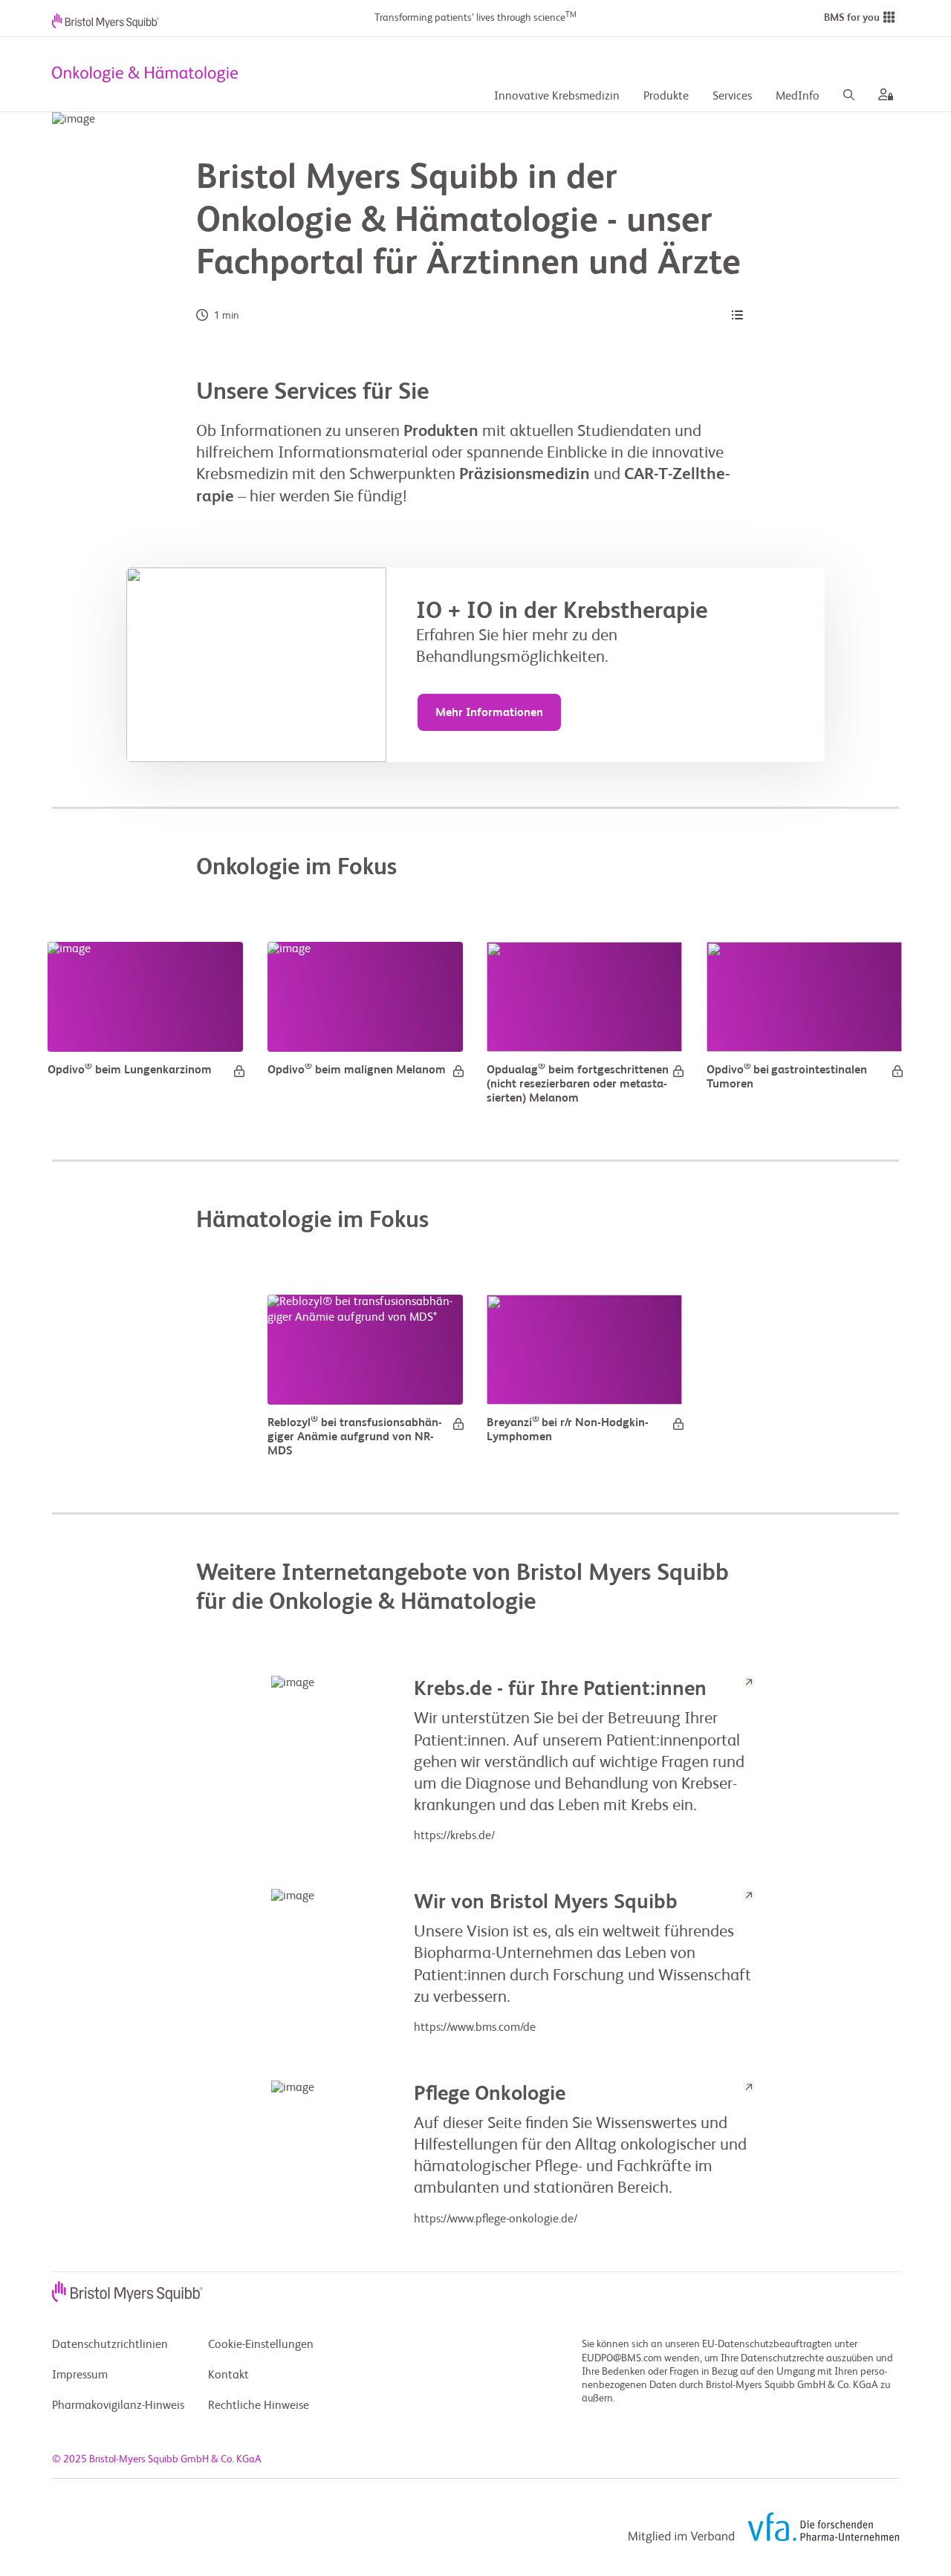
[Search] (849, 97)
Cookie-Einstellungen (261, 2345)
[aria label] (883, 97)
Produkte (666, 97)
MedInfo (798, 97)
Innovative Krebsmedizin (557, 97)
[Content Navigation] (737, 316)
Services (732, 97)
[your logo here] (145, 74)
